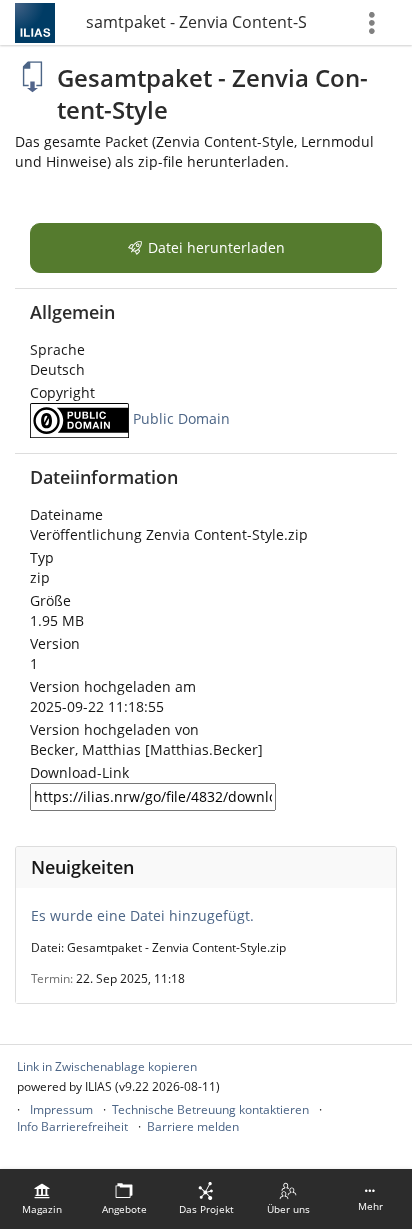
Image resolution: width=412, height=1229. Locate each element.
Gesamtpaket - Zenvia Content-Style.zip (196, 22)
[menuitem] (42, 1199)
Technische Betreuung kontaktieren (210, 1109)
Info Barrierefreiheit (72, 1126)
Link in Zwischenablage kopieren (107, 1066)
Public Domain (181, 418)
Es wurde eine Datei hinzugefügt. (142, 915)
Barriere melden (193, 1126)
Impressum (61, 1109)
